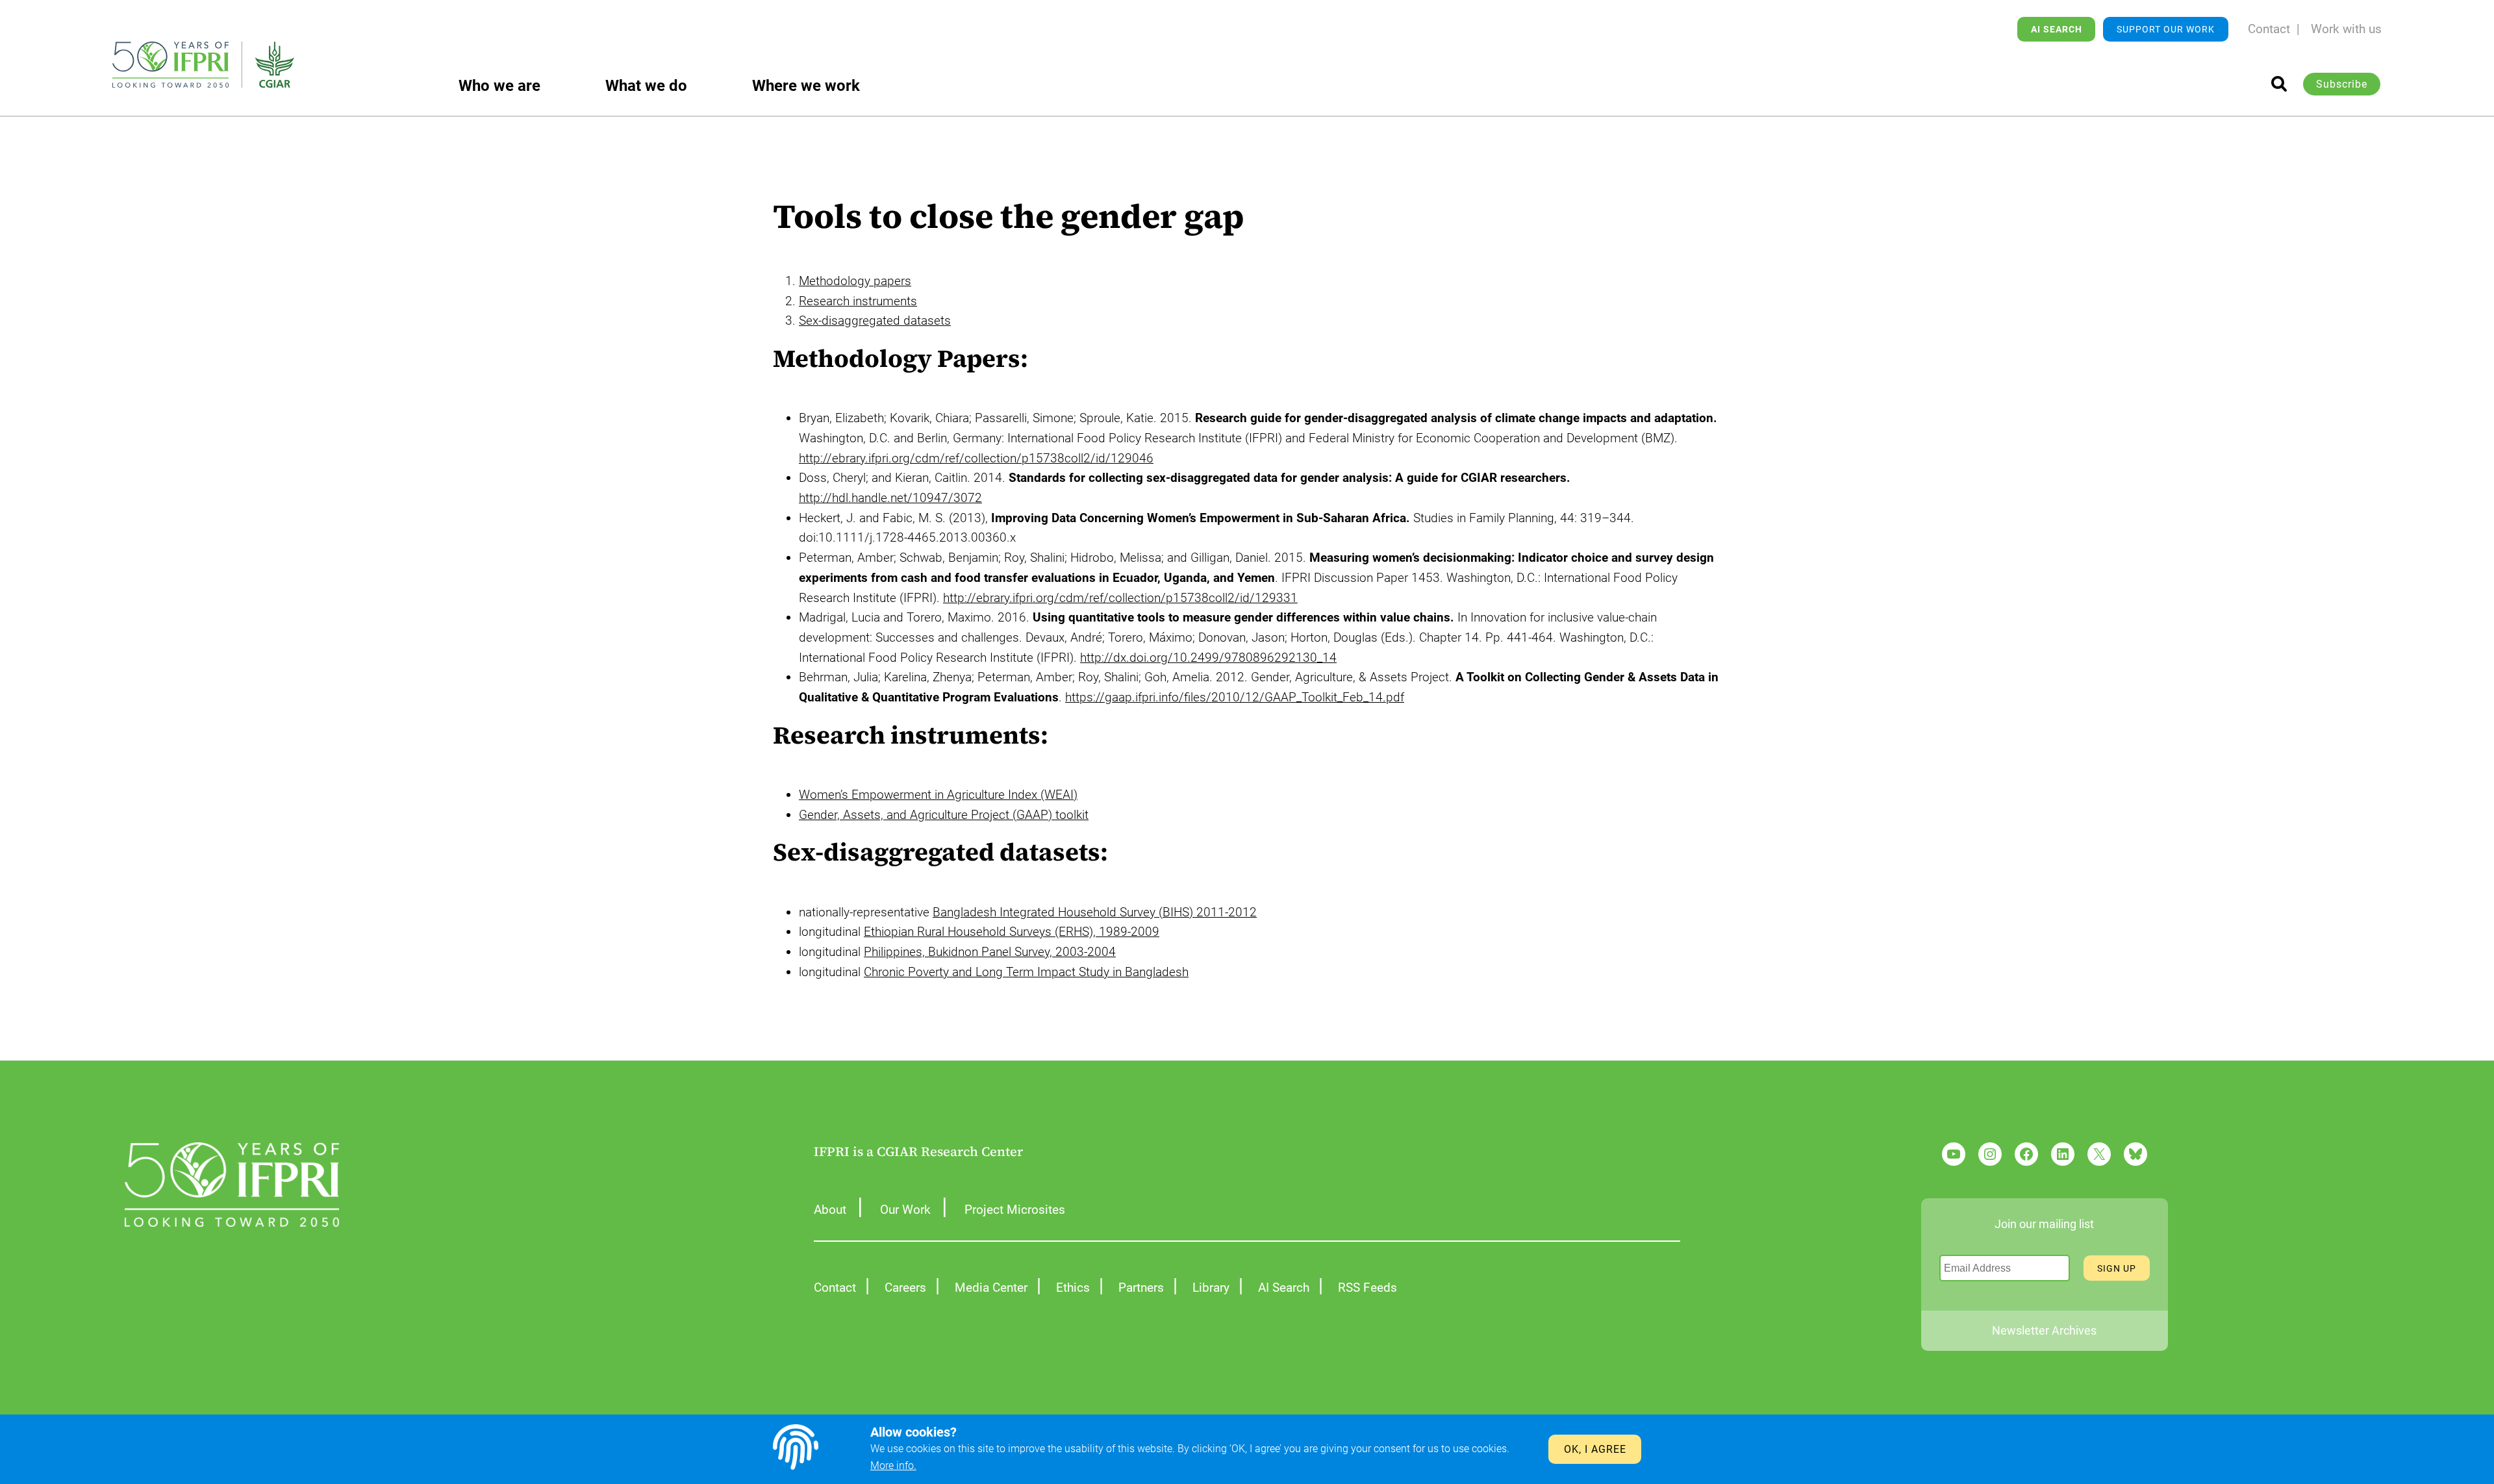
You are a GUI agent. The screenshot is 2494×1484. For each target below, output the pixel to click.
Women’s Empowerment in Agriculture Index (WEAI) (938, 795)
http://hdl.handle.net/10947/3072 (890, 498)
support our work (2166, 29)
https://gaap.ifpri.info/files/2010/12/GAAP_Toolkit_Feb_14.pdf (1235, 697)
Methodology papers (855, 281)
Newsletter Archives (2044, 1330)
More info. (893, 1465)
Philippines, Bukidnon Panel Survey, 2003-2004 (990, 952)
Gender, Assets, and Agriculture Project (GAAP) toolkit (944, 815)
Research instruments (858, 301)
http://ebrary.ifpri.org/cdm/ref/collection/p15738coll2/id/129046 (976, 458)
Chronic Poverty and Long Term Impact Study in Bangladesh (1026, 972)
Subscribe (2342, 84)
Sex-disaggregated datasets (875, 321)
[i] (2279, 84)
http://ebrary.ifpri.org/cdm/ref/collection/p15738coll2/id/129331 (1120, 598)
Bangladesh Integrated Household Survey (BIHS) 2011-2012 (1095, 912)
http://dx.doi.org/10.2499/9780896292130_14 (1208, 658)
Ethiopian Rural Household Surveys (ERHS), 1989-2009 (1012, 932)
